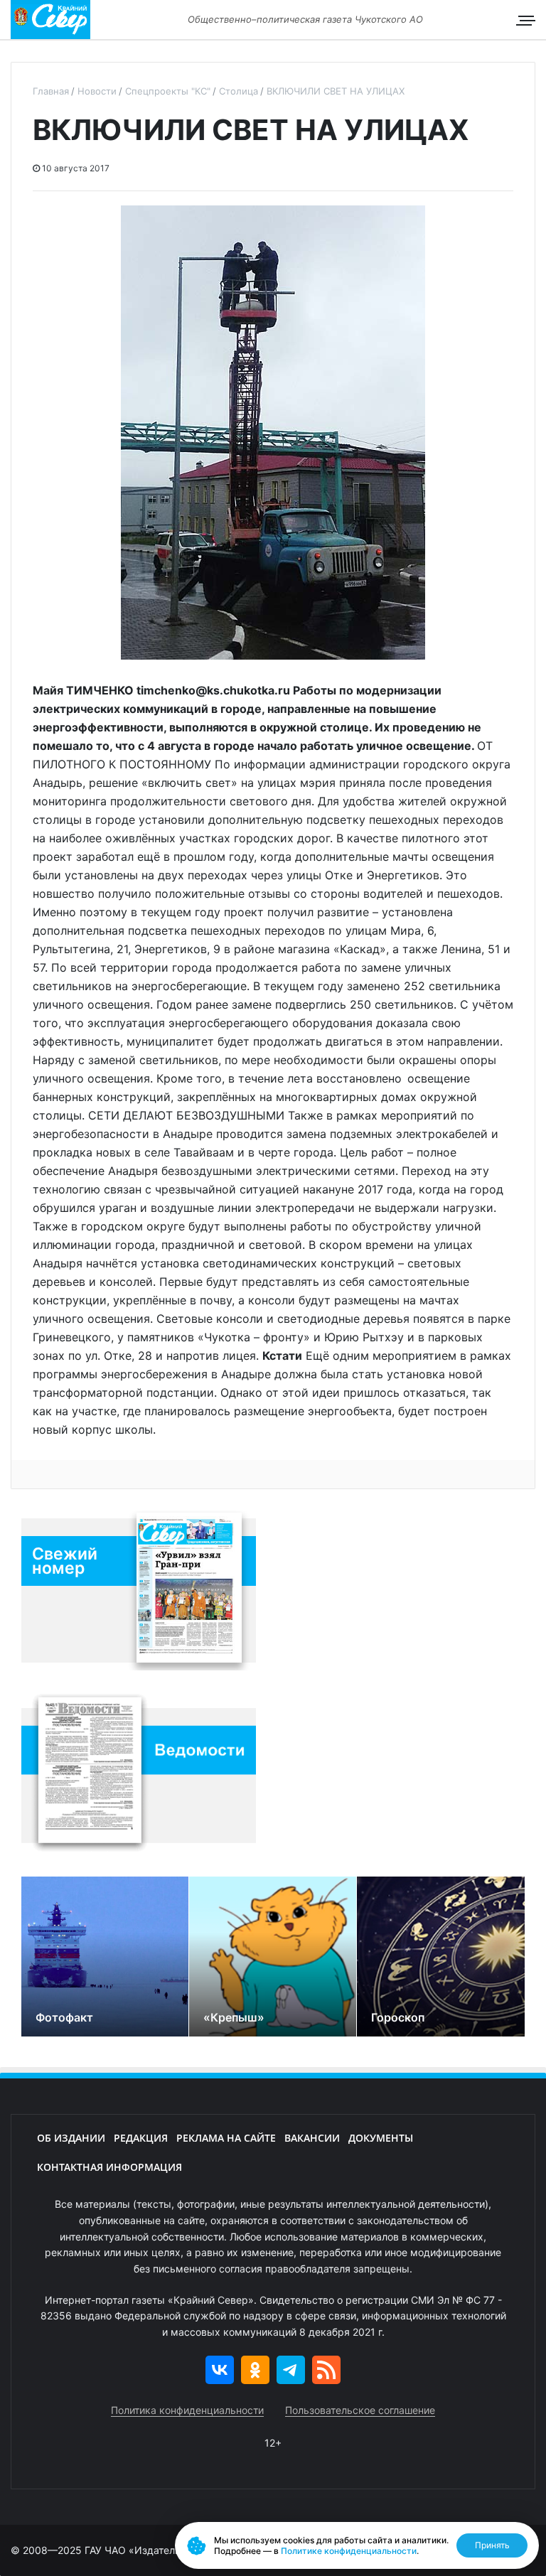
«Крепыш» (234, 2017)
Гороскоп (398, 2017)
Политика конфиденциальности (187, 2410)
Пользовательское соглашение (360, 2410)
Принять (492, 2545)
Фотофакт (64, 2017)
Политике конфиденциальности (349, 2551)
